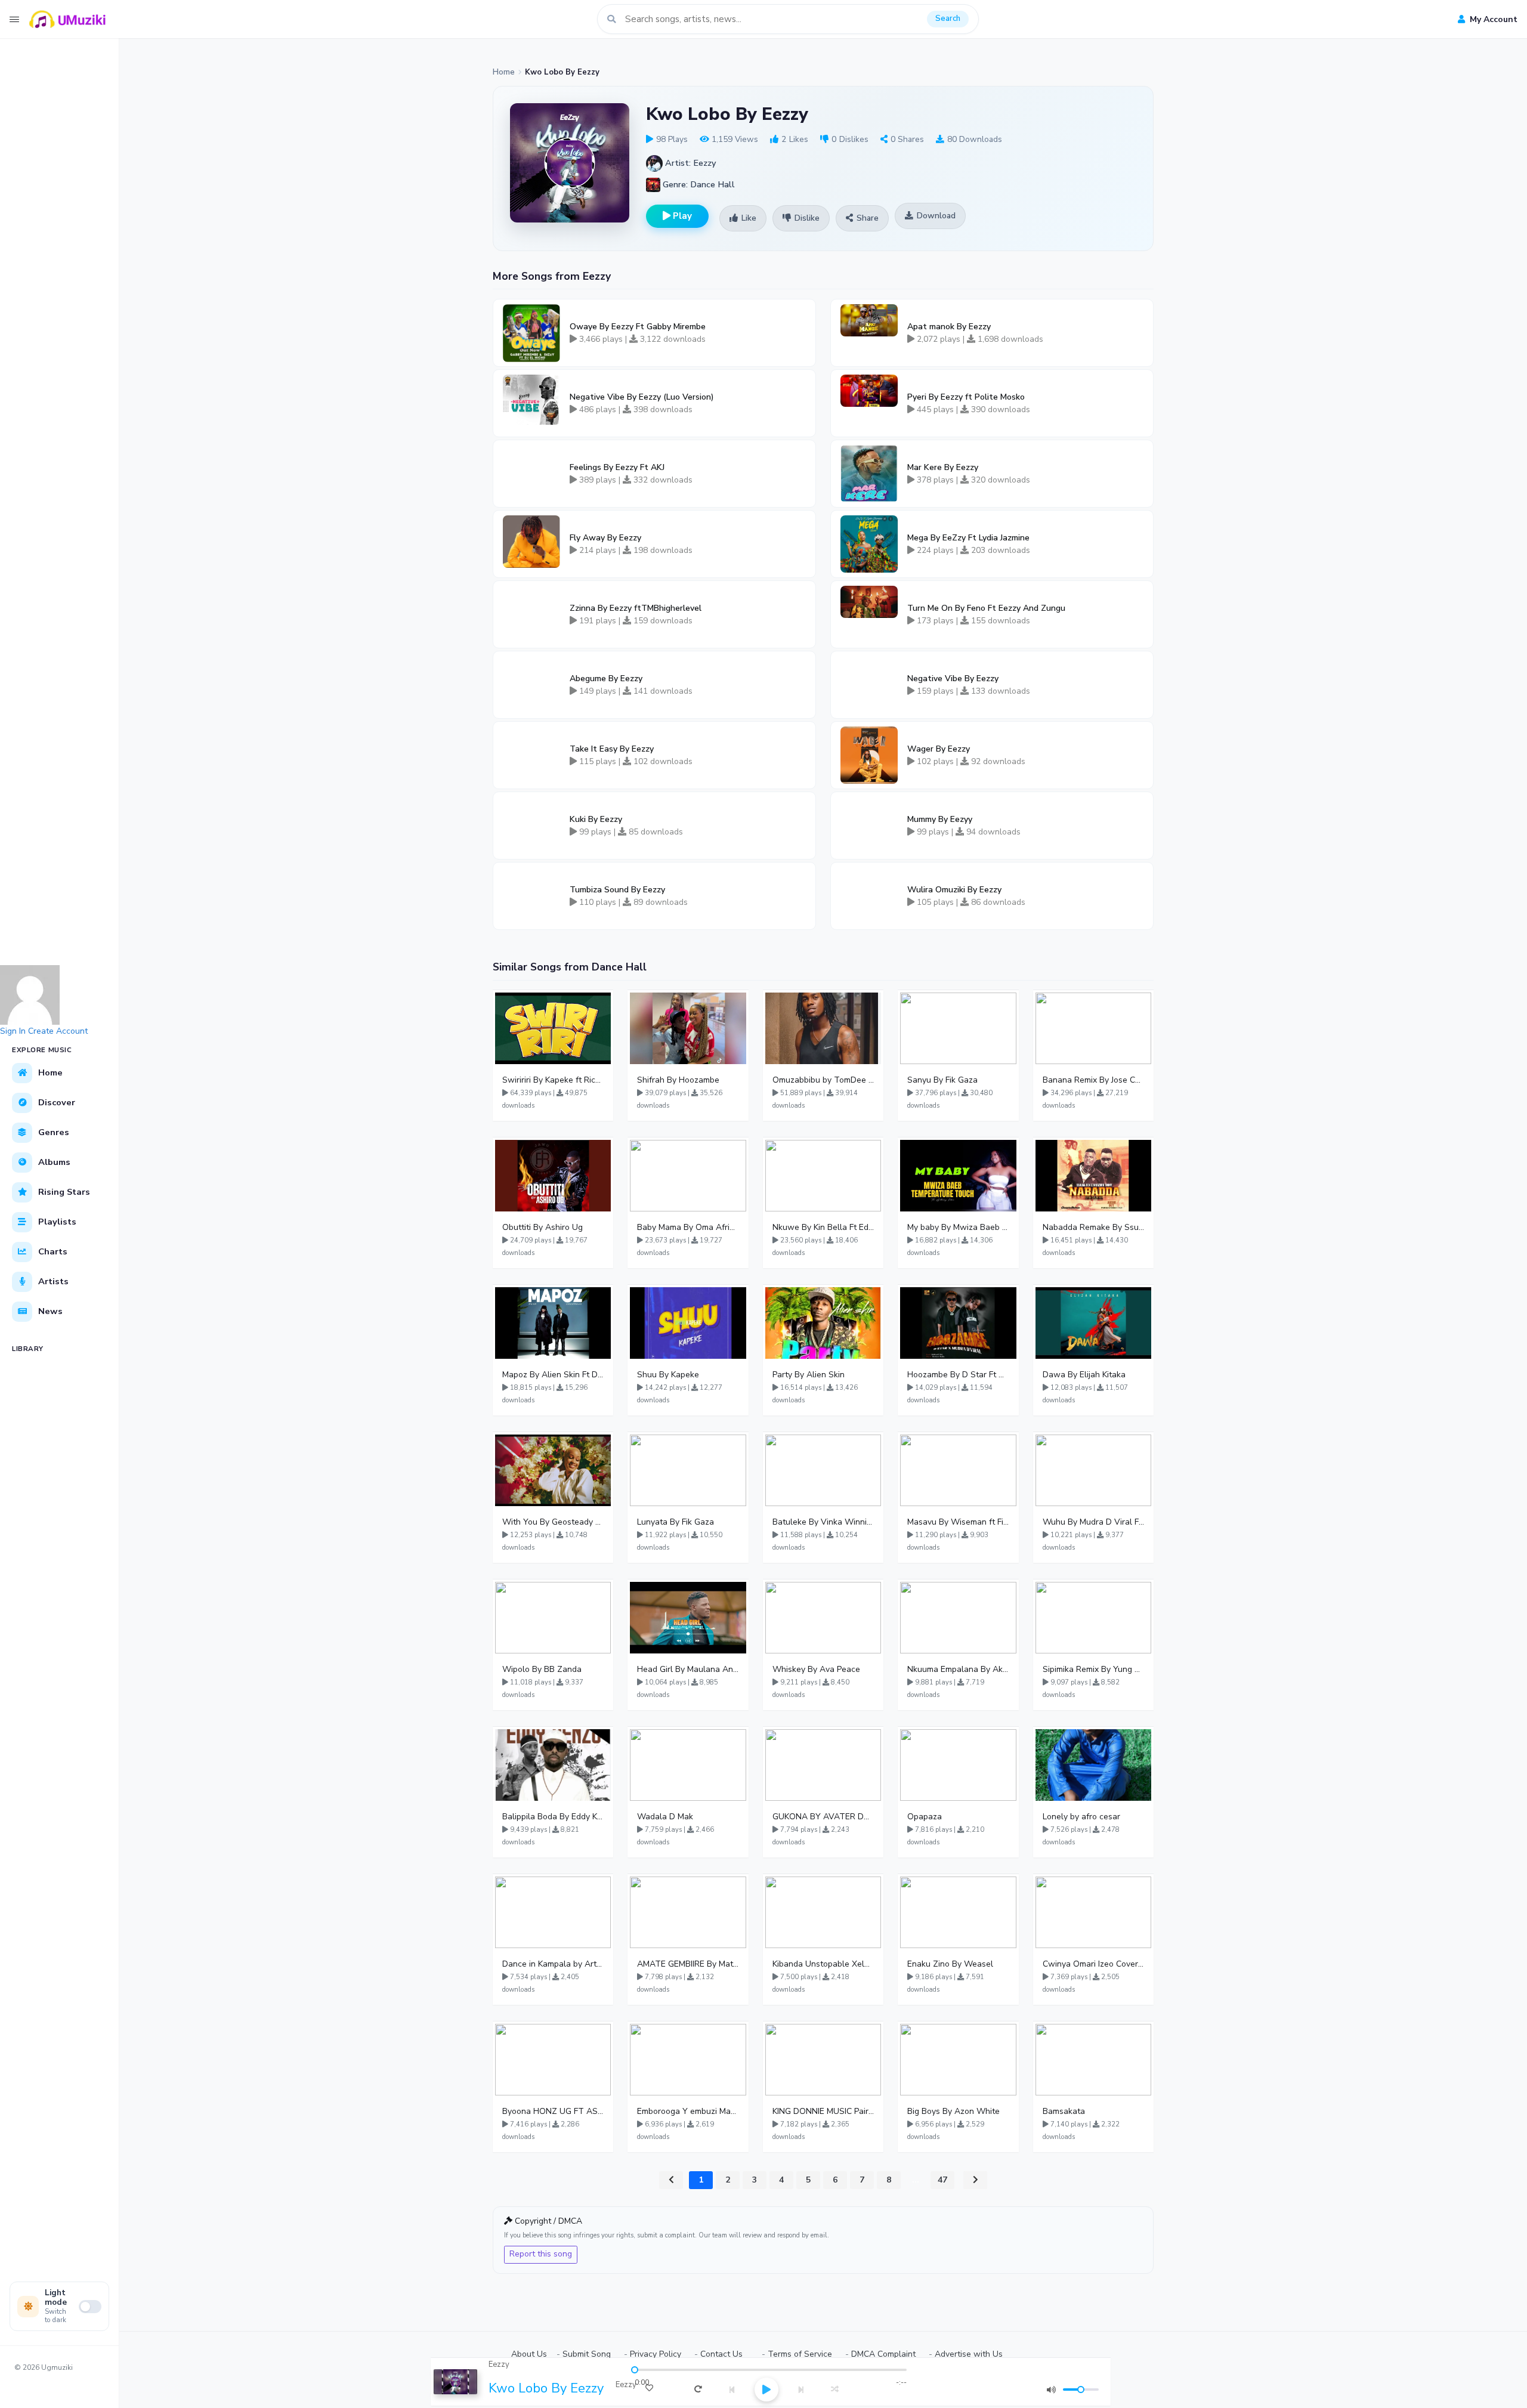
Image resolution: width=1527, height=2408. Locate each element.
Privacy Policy (656, 2354)
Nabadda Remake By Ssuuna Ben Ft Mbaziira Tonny (1093, 1227)
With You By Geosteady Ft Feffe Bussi (553, 1522)
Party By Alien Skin (809, 1375)
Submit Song (587, 2354)
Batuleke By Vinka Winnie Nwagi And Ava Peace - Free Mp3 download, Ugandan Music (823, 1522)
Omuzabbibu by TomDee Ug (823, 1080)
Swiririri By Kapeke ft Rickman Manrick (553, 1080)
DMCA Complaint (883, 2354)
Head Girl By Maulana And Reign (688, 1669)
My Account (1492, 19)
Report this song (541, 2254)
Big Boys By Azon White (953, 2111)
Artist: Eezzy (689, 163)
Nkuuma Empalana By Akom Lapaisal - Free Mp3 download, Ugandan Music (958, 1669)
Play (681, 216)
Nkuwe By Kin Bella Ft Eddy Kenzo (823, 1227)
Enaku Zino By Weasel (950, 1964)
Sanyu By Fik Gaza (942, 1080)
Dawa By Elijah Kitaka (1084, 1375)
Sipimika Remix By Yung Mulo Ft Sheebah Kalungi (1093, 1669)
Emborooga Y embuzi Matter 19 (688, 2111)
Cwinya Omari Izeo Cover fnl (1093, 1964)
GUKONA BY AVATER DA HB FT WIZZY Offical (823, 1817)
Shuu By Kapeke (668, 1375)
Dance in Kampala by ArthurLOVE (553, 1964)
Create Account (58, 1031)
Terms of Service (800, 2354)
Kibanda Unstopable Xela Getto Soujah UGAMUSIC (823, 1964)
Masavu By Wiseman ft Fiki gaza (958, 1522)
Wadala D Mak (665, 1817)
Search (948, 18)
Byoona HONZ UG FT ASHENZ (553, 2111)
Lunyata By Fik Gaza (676, 1522)
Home (504, 72)
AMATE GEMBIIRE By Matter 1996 (688, 1964)
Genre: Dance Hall (698, 184)
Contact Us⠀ (724, 2354)
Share (868, 218)
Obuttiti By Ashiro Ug (543, 1227)
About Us (529, 2354)
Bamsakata (1064, 2111)
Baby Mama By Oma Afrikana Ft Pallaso (688, 1227)
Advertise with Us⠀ (972, 2354)
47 (942, 2180)
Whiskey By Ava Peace (816, 1669)
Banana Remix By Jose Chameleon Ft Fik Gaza (1093, 1080)
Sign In (13, 1031)
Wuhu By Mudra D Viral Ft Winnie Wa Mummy (1093, 1522)
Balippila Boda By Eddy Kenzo (553, 1817)
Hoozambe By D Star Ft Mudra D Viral (958, 1375)
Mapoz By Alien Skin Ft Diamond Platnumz (553, 1375)
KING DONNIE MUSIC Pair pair (823, 2111)
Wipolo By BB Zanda (542, 1669)
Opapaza (925, 1817)
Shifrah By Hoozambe (678, 1080)
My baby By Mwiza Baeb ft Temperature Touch (958, 1227)
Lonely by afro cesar (1081, 1817)
